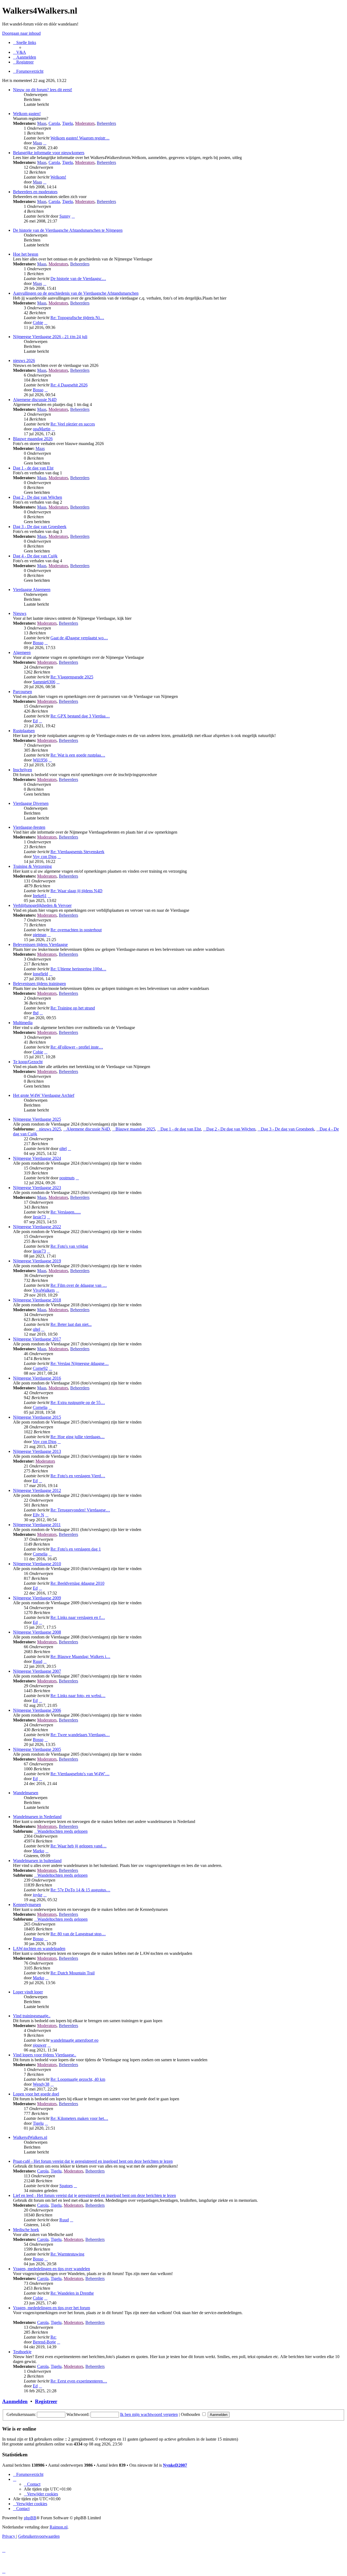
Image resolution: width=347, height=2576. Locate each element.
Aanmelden (15, 2401)
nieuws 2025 (50, 1129)
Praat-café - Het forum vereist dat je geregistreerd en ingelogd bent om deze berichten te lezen (93, 2161)
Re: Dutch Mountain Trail (73, 1973)
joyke (38, 1895)
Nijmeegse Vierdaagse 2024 (37, 1158)
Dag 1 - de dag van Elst (33, 468)
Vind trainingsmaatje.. (32, 2016)
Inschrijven (23, 770)
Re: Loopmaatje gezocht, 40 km (78, 2079)
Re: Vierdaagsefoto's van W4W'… (80, 1774)
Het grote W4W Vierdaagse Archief (44, 1095)
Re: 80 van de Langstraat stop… (78, 1934)
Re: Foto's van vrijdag (69, 1246)
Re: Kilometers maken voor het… (79, 2118)
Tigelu (68, 123)
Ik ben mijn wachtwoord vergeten (149, 2414)
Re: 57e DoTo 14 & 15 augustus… (80, 1890)
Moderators (85, 123)
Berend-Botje (44, 2342)
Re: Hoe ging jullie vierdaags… (78, 1437)
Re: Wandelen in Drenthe (72, 2293)
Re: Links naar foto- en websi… (78, 1696)
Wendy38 (41, 2084)
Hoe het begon (26, 254)
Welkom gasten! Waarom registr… (80, 138)
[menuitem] (20, 52)
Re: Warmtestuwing (67, 2254)
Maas (42, 123)
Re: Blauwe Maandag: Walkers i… (80, 1657)
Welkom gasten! (27, 114)
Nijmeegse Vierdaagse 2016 (37, 1378)
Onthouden (191, 2414)
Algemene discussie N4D (35, 400)
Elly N (38, 1515)
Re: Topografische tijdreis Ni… (77, 318)
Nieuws (20, 613)
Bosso (38, 390)
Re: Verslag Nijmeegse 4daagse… (80, 1363)
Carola (54, 123)
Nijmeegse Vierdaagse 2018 (37, 1300)
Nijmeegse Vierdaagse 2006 (37, 1710)
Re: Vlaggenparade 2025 (72, 677)
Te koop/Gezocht (28, 1062)
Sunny (65, 216)
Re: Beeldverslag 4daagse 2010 (77, 1583)
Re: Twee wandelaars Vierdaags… (80, 1735)
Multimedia (23, 1023)
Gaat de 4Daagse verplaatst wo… (79, 638)
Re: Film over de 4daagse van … (79, 1285)
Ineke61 (40, 896)
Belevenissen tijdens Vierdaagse (40, 944)
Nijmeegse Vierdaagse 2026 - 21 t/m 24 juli (50, 337)
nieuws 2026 (24, 360)
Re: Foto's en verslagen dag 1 (76, 1549)
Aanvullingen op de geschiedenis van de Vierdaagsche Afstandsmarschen (76, 293)
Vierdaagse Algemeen (32, 590)
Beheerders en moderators (35, 192)
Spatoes (66, 2186)
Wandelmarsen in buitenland (37, 1861)
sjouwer (40, 2045)
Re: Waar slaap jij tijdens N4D (76, 891)
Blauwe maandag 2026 (33, 439)
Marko (38, 1851)
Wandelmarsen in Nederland (37, 1817)
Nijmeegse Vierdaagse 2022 (37, 1227)
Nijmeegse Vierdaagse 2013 (37, 1451)
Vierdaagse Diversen (31, 803)
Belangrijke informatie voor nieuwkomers (49, 153)
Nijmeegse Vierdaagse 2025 (37, 1119)
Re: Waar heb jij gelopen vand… (78, 1846)
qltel (63, 1149)
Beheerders (106, 123)
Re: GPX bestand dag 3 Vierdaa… (80, 716)
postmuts (67, 1178)
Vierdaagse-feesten (29, 827)
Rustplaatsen (24, 731)
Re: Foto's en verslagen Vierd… (78, 1476)
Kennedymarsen (27, 1905)
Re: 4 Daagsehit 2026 (69, 385)
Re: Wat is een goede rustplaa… (78, 755)
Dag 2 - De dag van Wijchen (38, 497)
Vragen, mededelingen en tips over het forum (52, 2308)
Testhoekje (22, 2352)
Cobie (38, 323)
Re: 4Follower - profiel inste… (77, 1047)
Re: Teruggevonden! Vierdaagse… (80, 1510)
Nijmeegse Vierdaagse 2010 (37, 1564)
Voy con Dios (45, 857)
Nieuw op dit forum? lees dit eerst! (43, 90)
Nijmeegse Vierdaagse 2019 (37, 1261)
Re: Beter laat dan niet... (71, 1324)
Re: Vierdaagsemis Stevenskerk (77, 852)
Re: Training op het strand (73, 1008)
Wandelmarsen (26, 1793)
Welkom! (58, 177)
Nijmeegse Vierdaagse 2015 (37, 1417)
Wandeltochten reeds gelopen (62, 1831)
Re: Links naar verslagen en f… (78, 1617)
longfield (40, 974)
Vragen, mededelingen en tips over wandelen (52, 2269)
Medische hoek (26, 2230)
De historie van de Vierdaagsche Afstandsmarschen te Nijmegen (68, 230)
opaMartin (42, 429)
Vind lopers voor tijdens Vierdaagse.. (45, 2055)
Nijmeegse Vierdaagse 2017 (37, 1339)
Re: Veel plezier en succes (73, 424)
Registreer (46, 2401)
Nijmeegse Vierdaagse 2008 (37, 1632)
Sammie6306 (44, 682)
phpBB (30, 2518)
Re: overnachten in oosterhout (76, 930)
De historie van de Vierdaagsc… (78, 279)
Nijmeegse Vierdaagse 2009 (37, 1598)
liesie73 (39, 1217)
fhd (36, 1013)
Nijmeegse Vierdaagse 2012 (37, 1490)
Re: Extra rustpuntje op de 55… (78, 1403)
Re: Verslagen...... (66, 1212)
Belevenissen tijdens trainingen (39, 984)
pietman (40, 935)
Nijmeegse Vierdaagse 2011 (37, 1525)
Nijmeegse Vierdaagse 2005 (37, 1749)
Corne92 (40, 1368)
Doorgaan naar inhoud (21, 33)
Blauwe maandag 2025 (135, 1129)
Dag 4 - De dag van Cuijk (35, 556)
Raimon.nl (59, 2527)
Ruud (38, 1661)
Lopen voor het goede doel (36, 2094)
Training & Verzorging (32, 866)
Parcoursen (23, 692)
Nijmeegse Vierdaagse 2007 (37, 1671)
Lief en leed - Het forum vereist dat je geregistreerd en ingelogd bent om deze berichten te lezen (94, 2195)
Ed (35, 721)
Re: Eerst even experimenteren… (79, 2381)
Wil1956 (40, 760)
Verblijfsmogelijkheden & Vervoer (42, 905)
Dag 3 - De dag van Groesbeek (40, 527)
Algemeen (22, 652)
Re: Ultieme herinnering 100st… (78, 969)
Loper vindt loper (28, 1992)
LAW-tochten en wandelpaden (39, 1948)
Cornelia (40, 1407)
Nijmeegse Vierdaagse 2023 (37, 1188)
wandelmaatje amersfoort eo (74, 2040)
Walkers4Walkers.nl (30, 2137)
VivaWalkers (44, 1290)
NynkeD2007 (175, 2465)
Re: (53, 2337)
